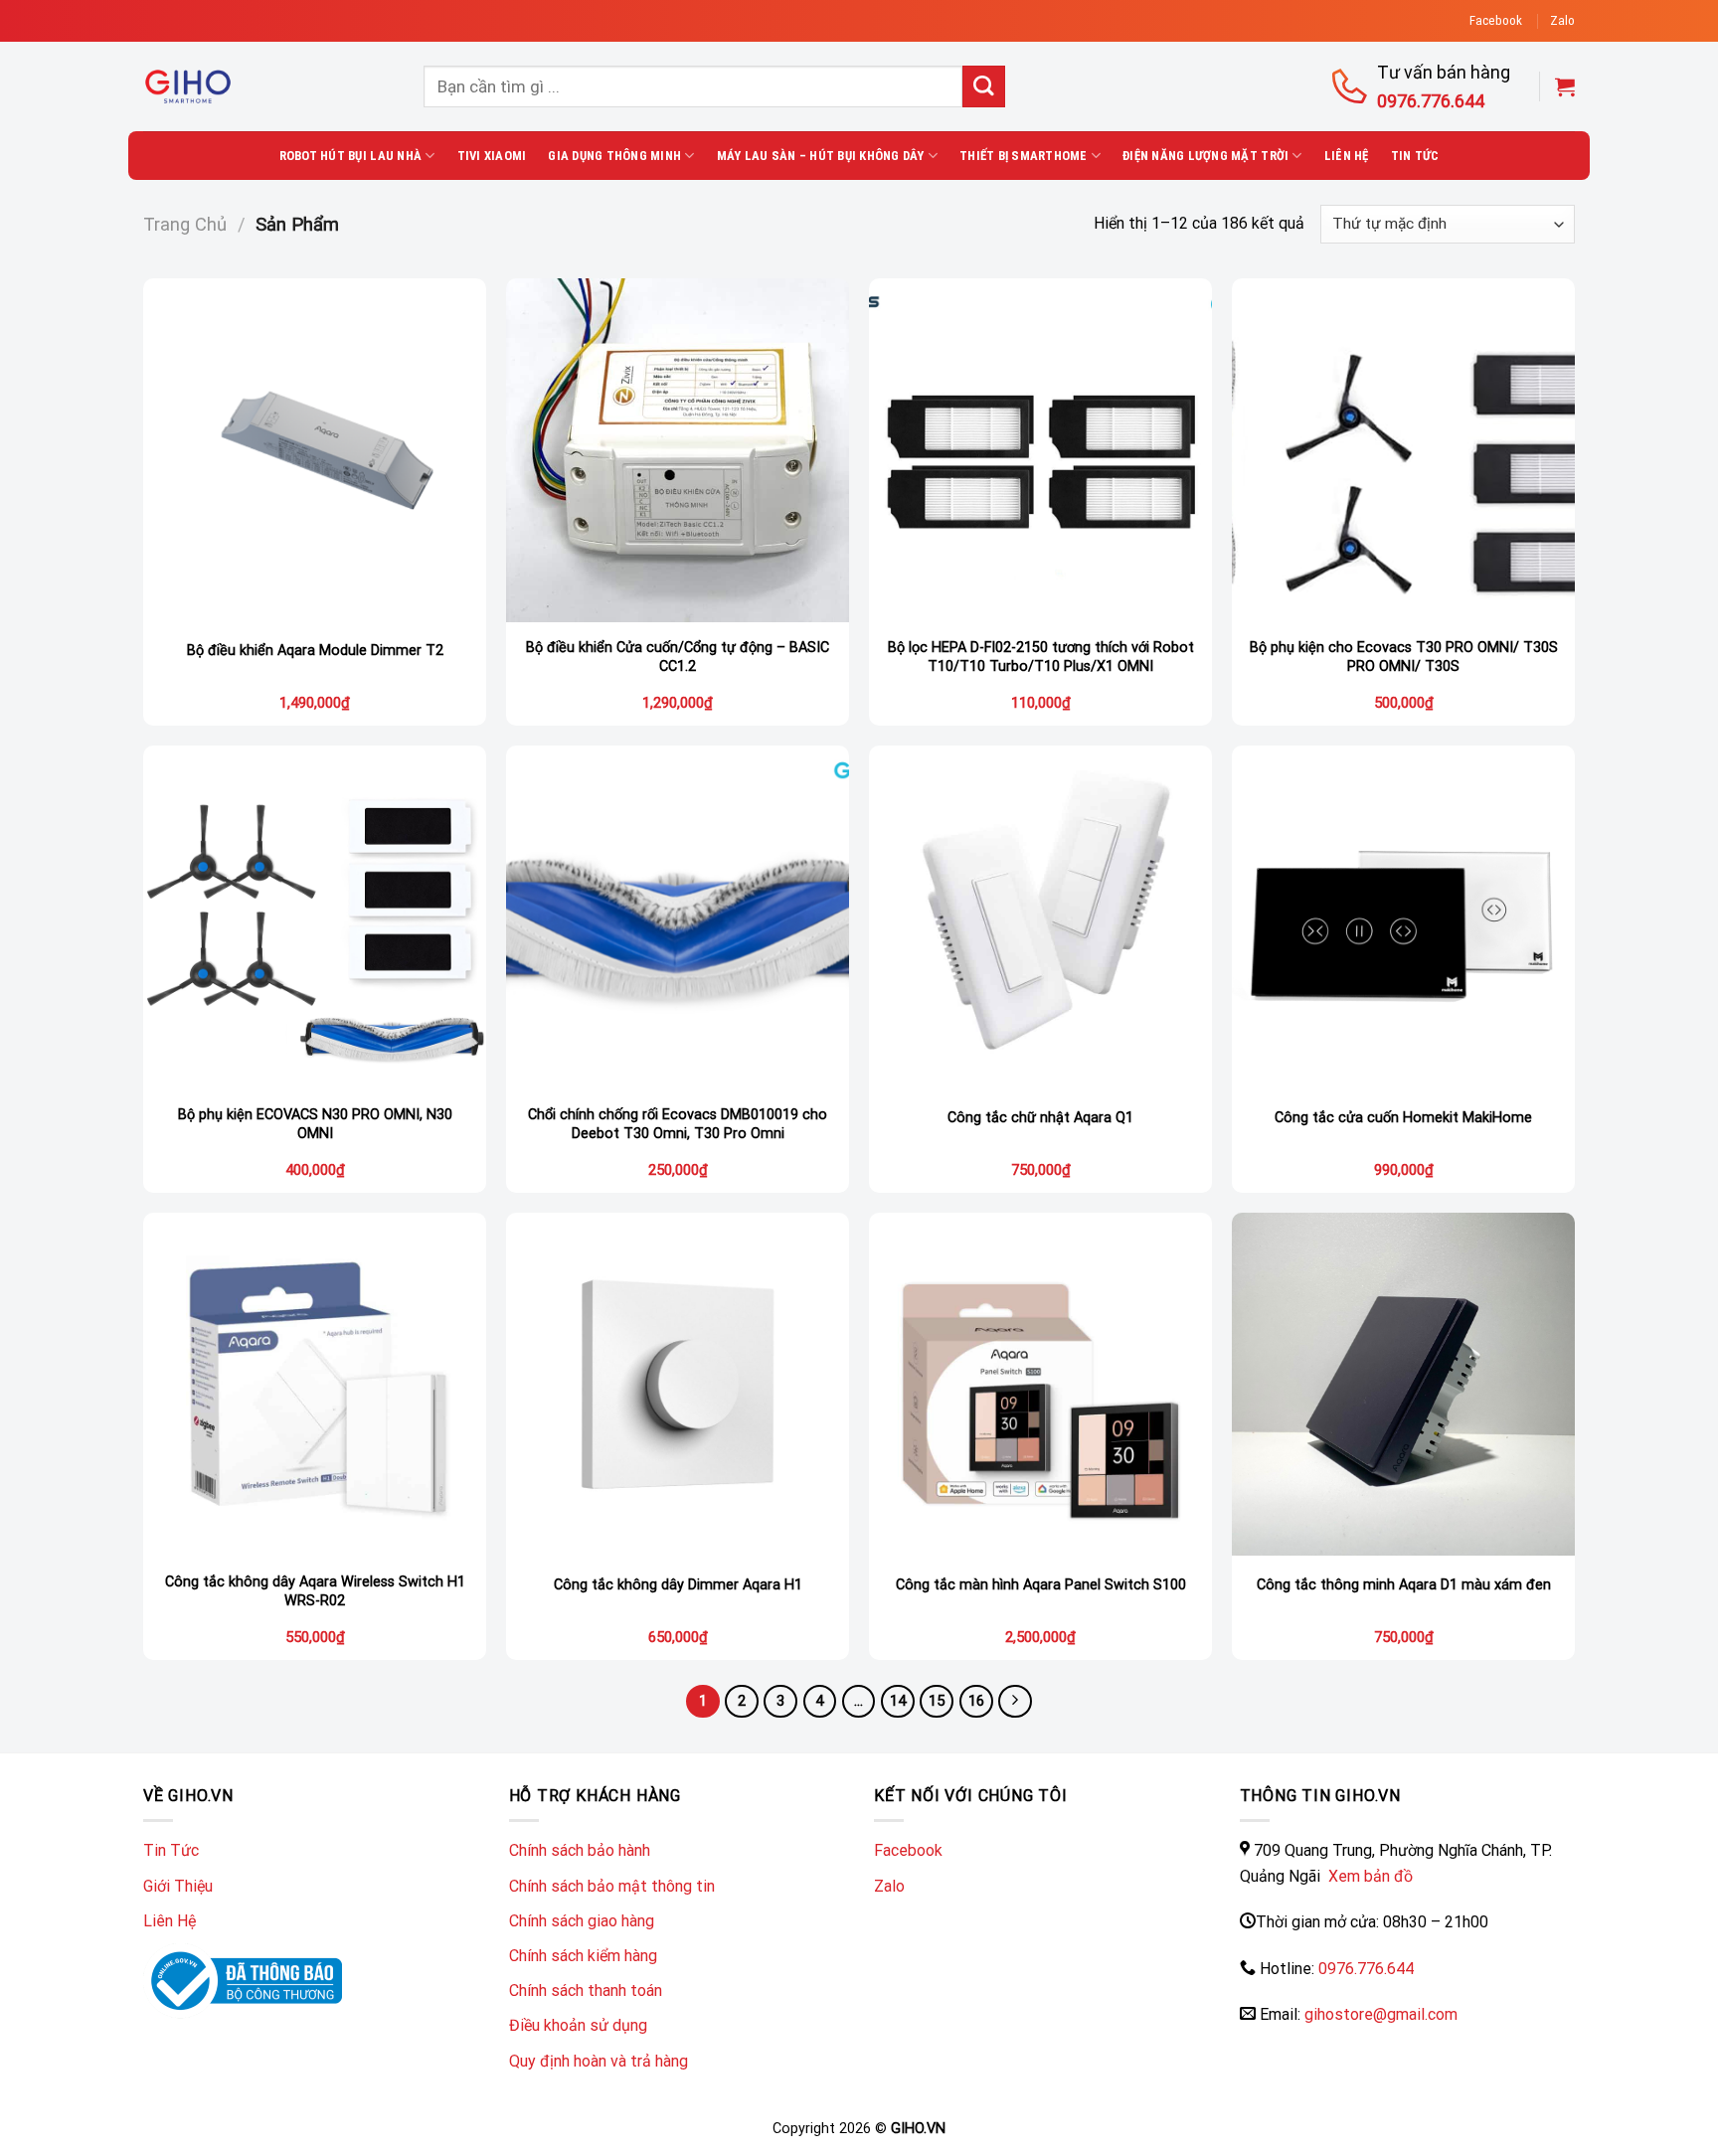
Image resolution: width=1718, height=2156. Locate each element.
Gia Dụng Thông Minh (614, 156)
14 (898, 1701)
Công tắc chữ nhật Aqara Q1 (1040, 1118)
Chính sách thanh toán (586, 1990)
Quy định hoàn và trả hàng (599, 2061)
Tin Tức (171, 1850)
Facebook (1496, 20)
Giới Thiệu (178, 1886)
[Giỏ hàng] (1565, 86)
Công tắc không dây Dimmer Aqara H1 (678, 1585)
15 (937, 1701)
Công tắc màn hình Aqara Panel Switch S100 (1041, 1585)
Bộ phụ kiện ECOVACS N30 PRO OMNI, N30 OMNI (315, 1124)
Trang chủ (185, 224)
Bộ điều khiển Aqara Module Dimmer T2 (315, 651)
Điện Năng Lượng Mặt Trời (1205, 156)
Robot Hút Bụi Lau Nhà (350, 156)
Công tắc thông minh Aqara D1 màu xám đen (1404, 1585)
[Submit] (984, 87)
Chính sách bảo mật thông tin (612, 1886)
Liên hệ (1347, 156)
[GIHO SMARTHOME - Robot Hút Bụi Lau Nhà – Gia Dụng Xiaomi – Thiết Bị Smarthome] (268, 86)
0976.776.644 (1366, 1969)
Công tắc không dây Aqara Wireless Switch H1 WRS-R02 (315, 1591)
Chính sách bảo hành (580, 1850)
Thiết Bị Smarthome (1024, 156)
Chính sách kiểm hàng (583, 1956)
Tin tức (1415, 156)
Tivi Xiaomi (492, 156)
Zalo (1562, 20)
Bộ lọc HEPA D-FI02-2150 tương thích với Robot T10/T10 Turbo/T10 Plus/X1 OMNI (1041, 657)
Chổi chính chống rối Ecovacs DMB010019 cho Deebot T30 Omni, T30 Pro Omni (678, 1124)
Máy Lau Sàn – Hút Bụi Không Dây (821, 156)
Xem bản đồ (1369, 1876)
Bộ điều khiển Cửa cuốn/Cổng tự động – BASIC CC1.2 (678, 657)
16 (976, 1701)
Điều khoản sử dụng (578, 2025)
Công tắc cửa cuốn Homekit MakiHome (1403, 1118)
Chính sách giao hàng (582, 1921)
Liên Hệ (170, 1921)
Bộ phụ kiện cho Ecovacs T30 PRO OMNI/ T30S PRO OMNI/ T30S (1404, 657)
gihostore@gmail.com (1381, 2014)
